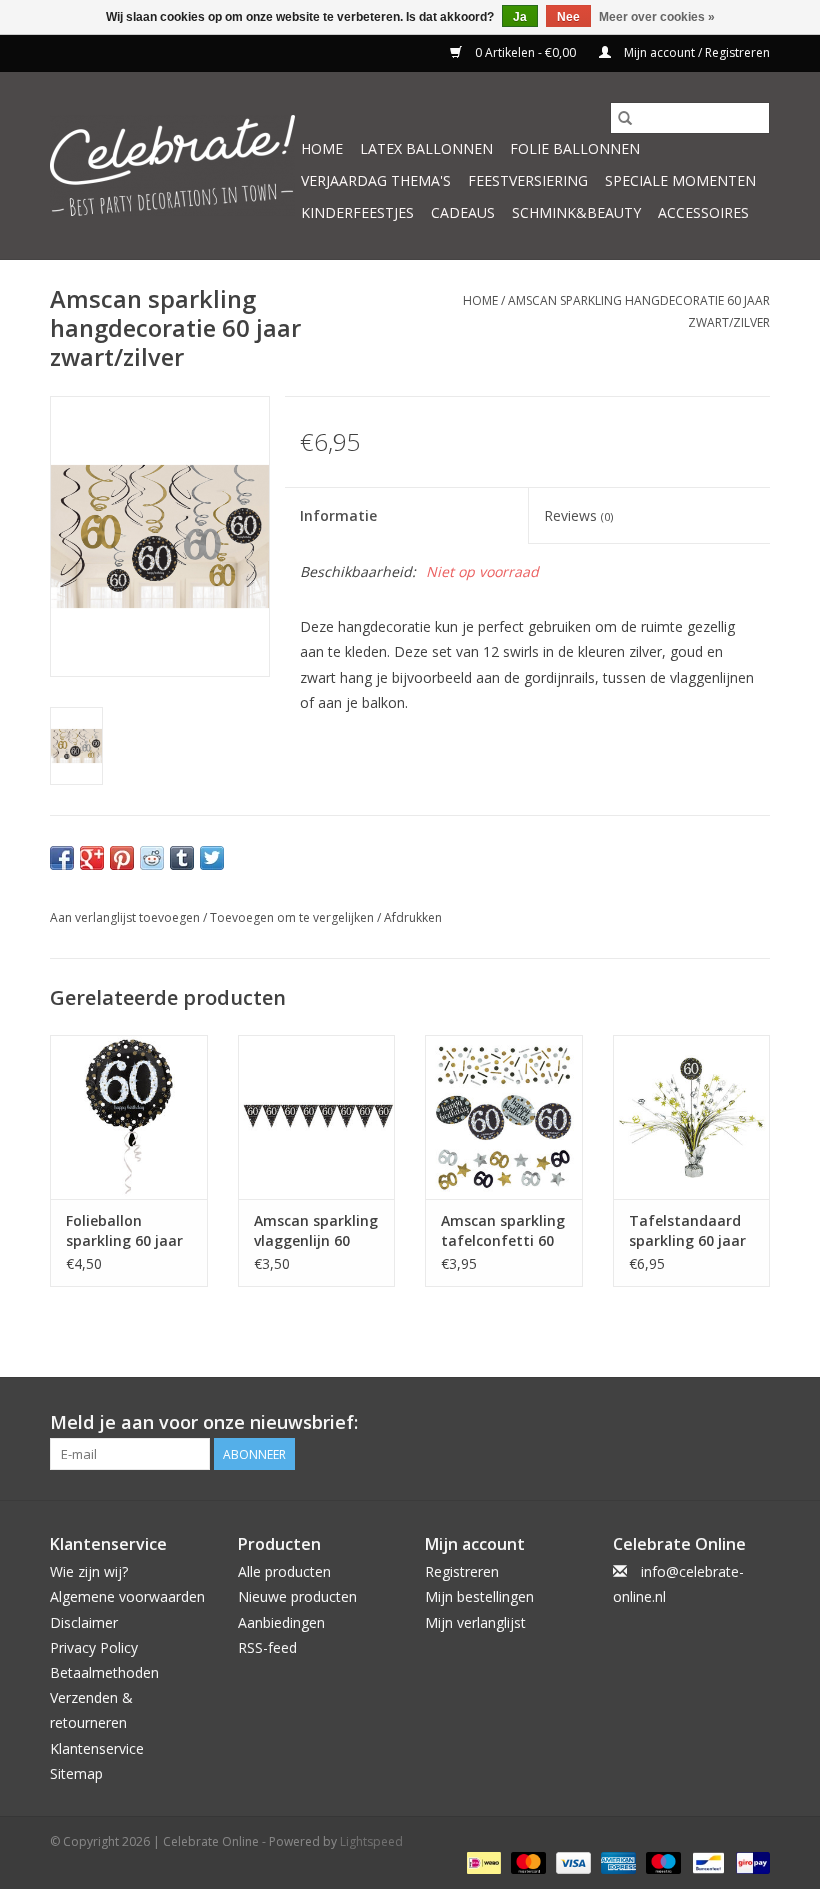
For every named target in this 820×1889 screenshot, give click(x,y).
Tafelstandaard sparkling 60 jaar (687, 1230)
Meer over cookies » (657, 17)
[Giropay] (749, 1862)
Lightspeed (371, 1841)
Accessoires (703, 212)
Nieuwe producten (297, 1596)
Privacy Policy (94, 1647)
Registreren (462, 1571)
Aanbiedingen (281, 1622)
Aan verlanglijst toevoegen (126, 917)
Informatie (338, 515)
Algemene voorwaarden (127, 1596)
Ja (520, 17)
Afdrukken (413, 917)
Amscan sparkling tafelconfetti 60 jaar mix (503, 1231)
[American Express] (616, 1862)
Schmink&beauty (576, 212)
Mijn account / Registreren (695, 52)
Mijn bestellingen (479, 1596)
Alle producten (284, 1571)
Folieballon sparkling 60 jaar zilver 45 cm (124, 1231)
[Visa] (571, 1862)
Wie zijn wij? (89, 1571)
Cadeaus (463, 212)
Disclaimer (84, 1622)
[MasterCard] (526, 1862)
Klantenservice (97, 1748)
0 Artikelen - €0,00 (525, 52)
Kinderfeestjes (357, 212)
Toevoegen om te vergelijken (293, 917)
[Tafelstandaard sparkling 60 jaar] (692, 1117)
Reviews (578, 515)
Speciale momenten (680, 180)
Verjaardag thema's (376, 180)
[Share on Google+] (92, 858)
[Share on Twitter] (212, 858)
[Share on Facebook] (62, 858)
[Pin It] (122, 858)
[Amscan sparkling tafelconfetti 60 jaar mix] (504, 1117)
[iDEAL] (482, 1862)
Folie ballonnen (575, 148)
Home (322, 148)
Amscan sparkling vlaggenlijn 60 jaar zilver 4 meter (316, 1231)
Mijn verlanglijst (475, 1622)
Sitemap (76, 1773)
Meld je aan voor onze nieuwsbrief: (204, 1422)
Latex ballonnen (426, 148)
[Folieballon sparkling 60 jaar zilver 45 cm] (129, 1117)
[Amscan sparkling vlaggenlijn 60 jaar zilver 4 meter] (317, 1117)
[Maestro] (661, 1862)
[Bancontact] (706, 1862)
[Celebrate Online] (172, 165)
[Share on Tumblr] (182, 858)
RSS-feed (267, 1647)
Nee (568, 17)
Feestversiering (528, 180)
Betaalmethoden (104, 1672)
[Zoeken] (625, 118)
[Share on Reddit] (152, 858)
